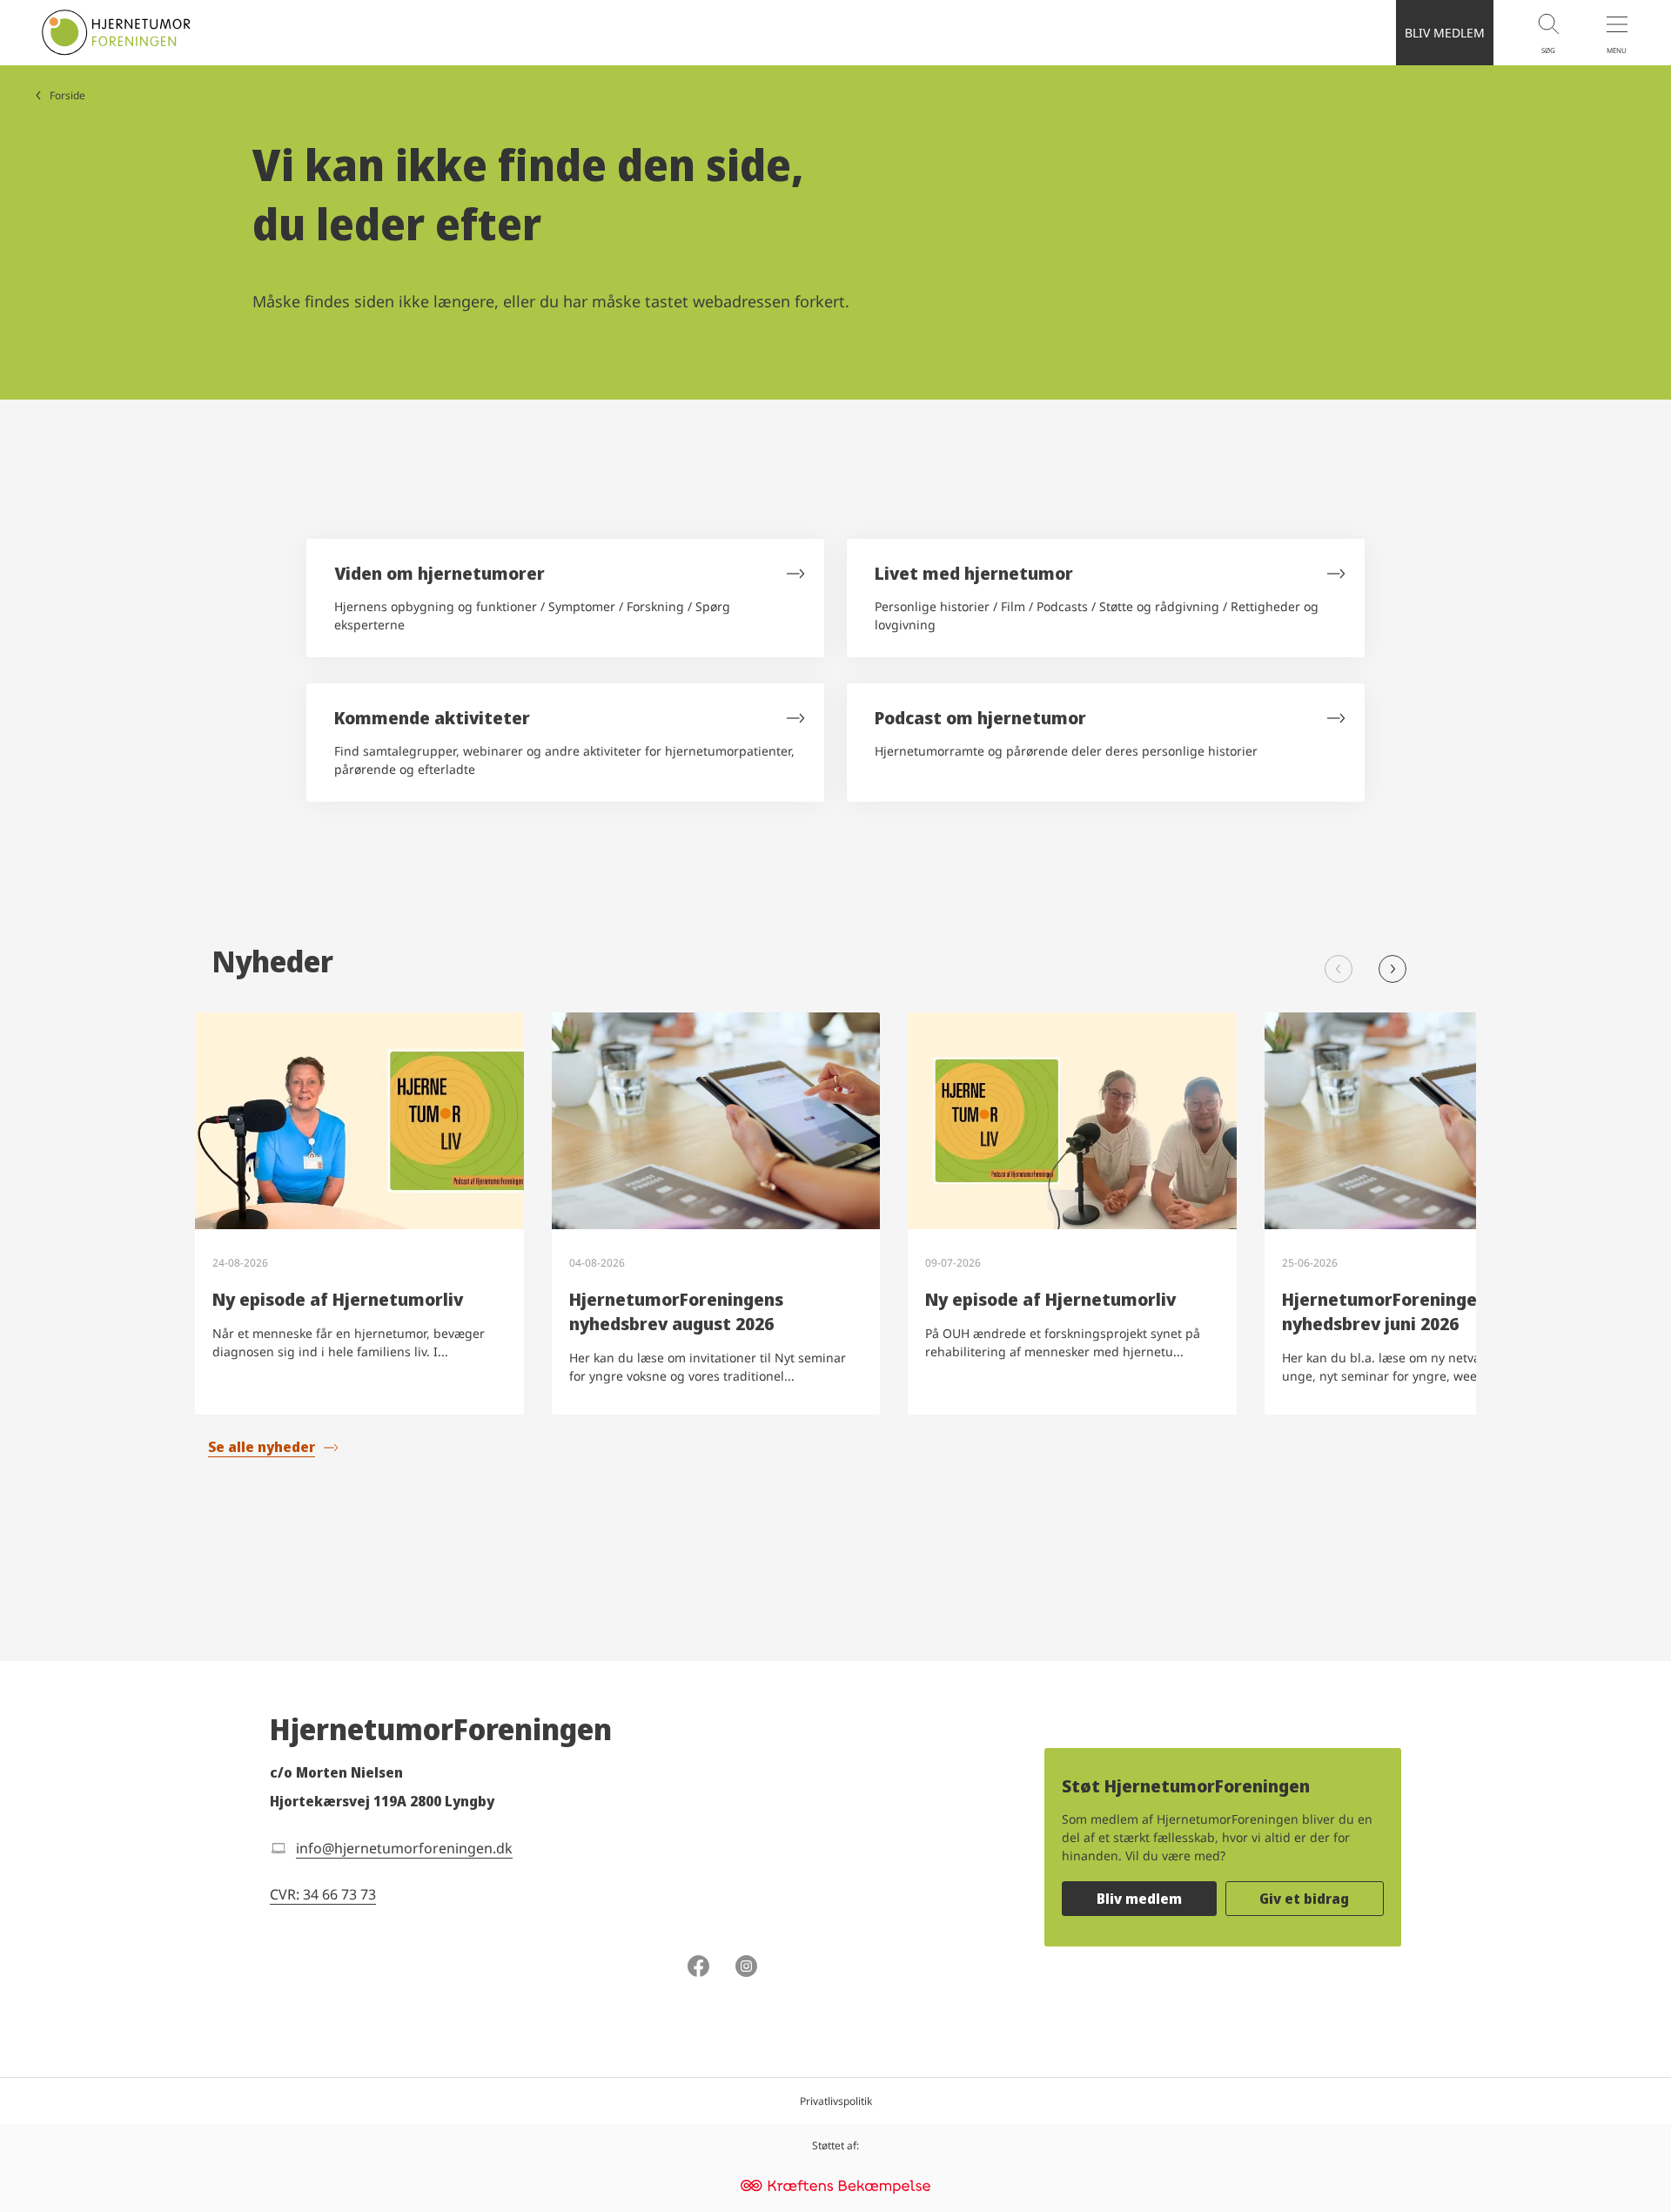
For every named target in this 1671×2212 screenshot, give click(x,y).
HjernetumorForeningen (441, 1729)
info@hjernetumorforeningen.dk (404, 1848)
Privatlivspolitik (836, 2101)
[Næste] (1392, 969)
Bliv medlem (1139, 1899)
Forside (67, 95)
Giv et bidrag (1304, 1899)
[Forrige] (1339, 969)
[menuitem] (1527, 33)
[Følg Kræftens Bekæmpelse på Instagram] (746, 1968)
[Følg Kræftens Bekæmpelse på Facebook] (698, 1968)
